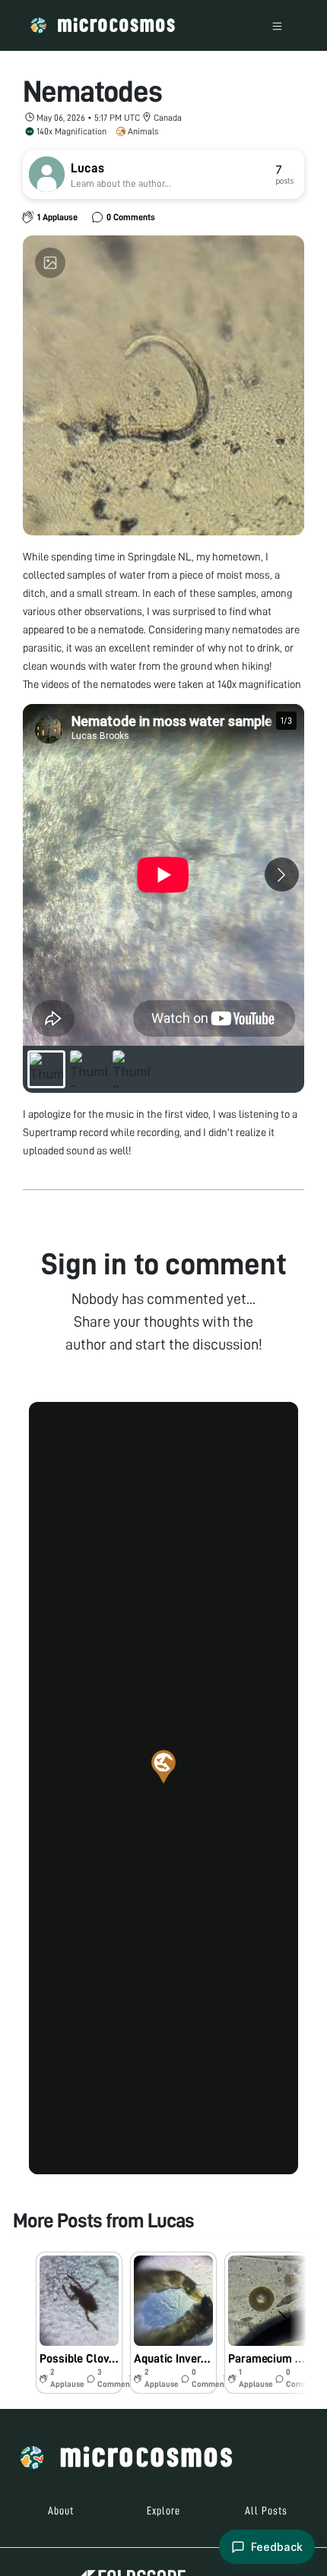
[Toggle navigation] (277, 25)
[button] (163, 1766)
